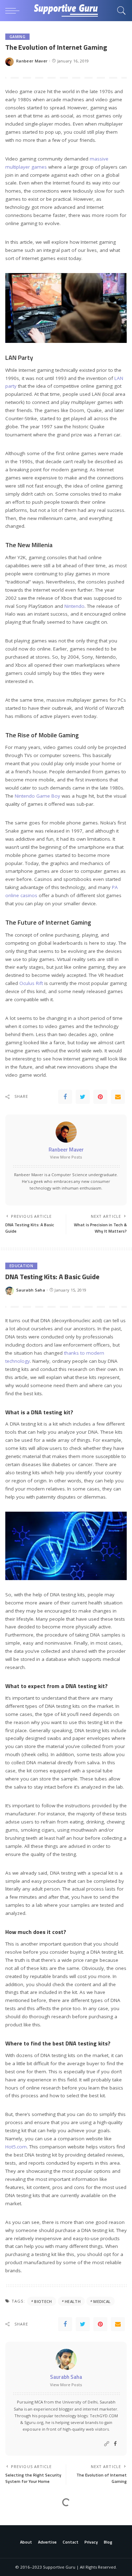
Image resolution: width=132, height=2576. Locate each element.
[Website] (107, 2444)
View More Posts (66, 1157)
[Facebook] (65, 1097)
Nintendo (74, 606)
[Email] (118, 1097)
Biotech (43, 2301)
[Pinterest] (100, 1097)
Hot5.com (16, 2147)
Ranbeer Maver (32, 61)
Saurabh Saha (31, 1290)
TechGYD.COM (104, 2416)
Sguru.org (34, 2422)
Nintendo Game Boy (37, 796)
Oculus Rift (31, 983)
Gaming (17, 37)
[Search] (120, 11)
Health (73, 2301)
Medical (102, 2301)
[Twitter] (83, 1097)
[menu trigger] (14, 11)
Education (21, 1266)
